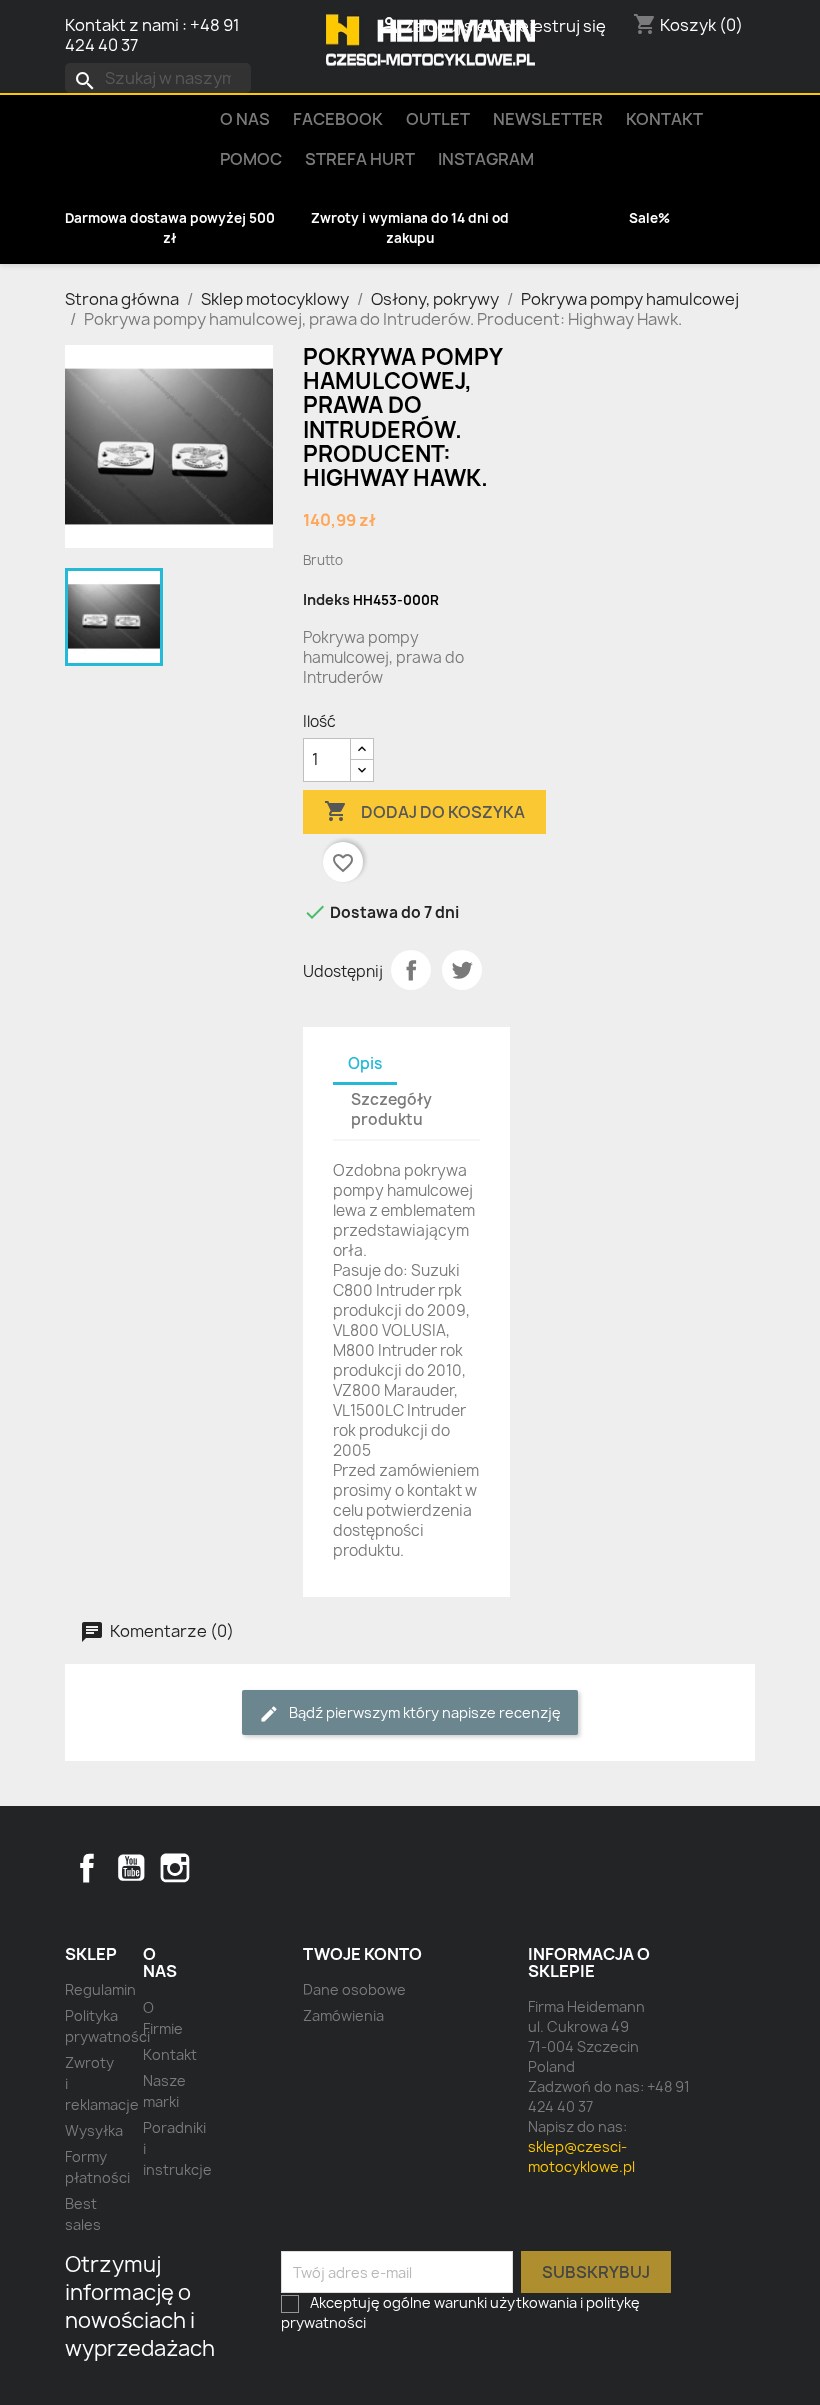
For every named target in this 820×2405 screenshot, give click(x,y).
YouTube (131, 1868)
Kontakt (664, 119)
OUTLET (438, 119)
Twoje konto (362, 1954)
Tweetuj (462, 970)
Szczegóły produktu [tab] (391, 1109)
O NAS (245, 119)
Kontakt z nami (122, 25)
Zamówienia (343, 2015)
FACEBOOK (338, 119)
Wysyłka (94, 2130)
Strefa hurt (360, 159)
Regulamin (100, 1989)
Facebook (87, 1868)
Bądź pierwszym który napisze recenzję (423, 1712)
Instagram (486, 159)
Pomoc (251, 159)
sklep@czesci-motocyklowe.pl (581, 2156)
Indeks (326, 599)
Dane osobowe (354, 1989)
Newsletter (548, 119)
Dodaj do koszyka (424, 811)
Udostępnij (411, 970)
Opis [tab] (365, 1063)
